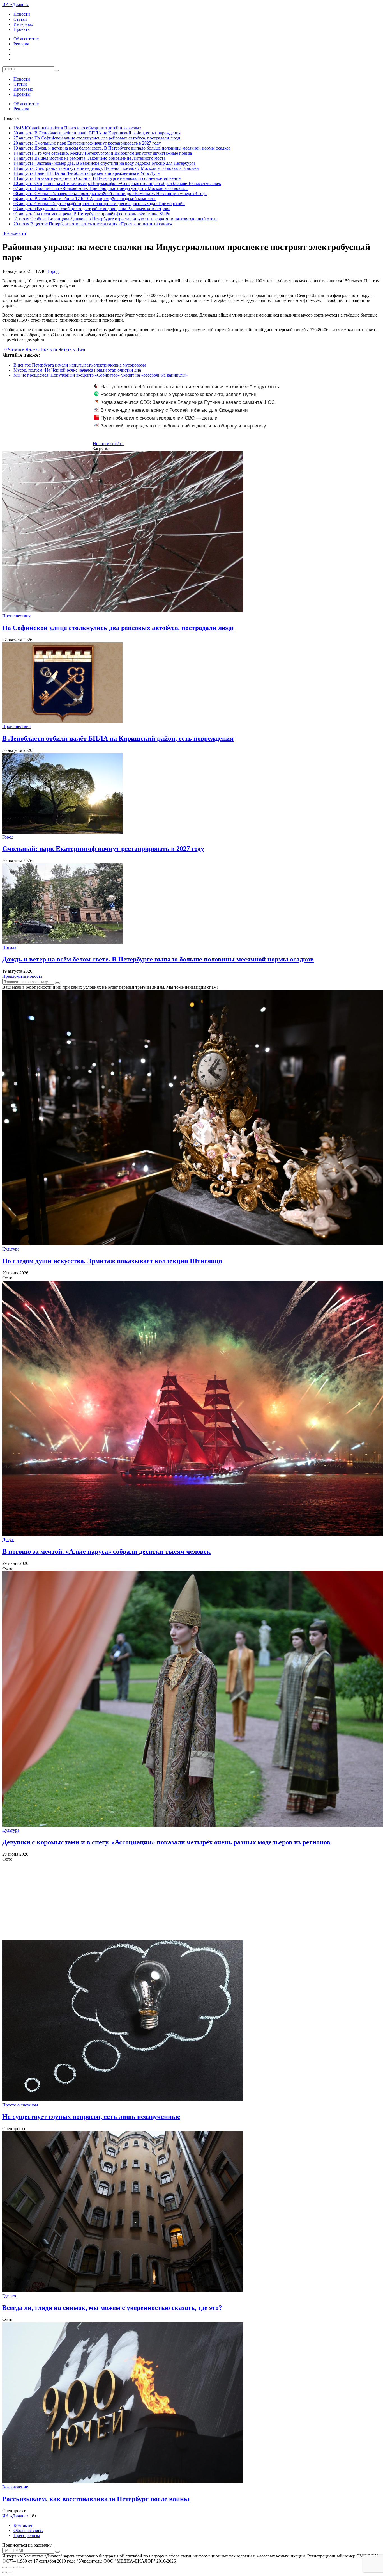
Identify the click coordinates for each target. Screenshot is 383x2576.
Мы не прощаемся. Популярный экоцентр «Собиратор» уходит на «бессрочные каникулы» (101, 375)
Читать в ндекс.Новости (33, 349)
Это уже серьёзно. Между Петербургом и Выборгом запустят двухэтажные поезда (103, 153)
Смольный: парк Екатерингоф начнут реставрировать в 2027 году (87, 143)
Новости (22, 14)
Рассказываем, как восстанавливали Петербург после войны (96, 2499)
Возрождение (15, 2487)
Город (53, 271)
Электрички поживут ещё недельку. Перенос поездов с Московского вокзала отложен (106, 168)
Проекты (22, 29)
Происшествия (16, 616)
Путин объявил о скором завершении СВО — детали (159, 418)
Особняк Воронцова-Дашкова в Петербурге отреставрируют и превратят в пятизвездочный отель (115, 219)
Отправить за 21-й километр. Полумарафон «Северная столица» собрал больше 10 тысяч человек (117, 183)
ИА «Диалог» (15, 5)
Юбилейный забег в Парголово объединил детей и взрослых (77, 128)
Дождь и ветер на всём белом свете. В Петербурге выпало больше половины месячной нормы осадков (122, 148)
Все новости (14, 233)
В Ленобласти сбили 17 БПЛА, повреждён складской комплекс (85, 199)
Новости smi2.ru (108, 444)
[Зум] (21, 2568)
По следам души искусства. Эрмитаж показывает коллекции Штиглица (112, 1261)
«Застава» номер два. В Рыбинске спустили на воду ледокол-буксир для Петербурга (104, 163)
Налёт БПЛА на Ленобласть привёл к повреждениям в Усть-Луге (86, 173)
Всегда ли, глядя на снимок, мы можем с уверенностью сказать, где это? (112, 2308)
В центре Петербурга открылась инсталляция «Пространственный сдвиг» (93, 224)
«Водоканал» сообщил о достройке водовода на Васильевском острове (92, 209)
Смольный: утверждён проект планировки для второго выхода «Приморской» (99, 204)
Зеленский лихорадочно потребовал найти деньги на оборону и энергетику (183, 426)
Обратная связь (28, 2530)
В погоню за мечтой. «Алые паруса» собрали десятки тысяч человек (106, 1551)
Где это (9, 2296)
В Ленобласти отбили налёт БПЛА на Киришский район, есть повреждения (97, 133)
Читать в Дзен (72, 349)
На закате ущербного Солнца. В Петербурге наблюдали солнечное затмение (97, 178)
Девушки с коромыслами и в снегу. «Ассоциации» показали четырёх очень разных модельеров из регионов (166, 1842)
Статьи (20, 19)
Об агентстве (26, 39)
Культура (11, 1249)
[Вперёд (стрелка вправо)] (10, 2573)
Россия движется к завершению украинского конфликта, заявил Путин (178, 394)
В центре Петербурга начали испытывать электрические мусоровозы (80, 365)
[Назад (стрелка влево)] (4, 2573)
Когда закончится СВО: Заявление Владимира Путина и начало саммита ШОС (188, 402)
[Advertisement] (170, 1901)
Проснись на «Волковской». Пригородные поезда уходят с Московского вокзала (101, 188)
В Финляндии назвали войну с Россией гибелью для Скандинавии (174, 410)
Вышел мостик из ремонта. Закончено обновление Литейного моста (89, 158)
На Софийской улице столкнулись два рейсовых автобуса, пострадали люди (97, 138)
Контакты (23, 2525)
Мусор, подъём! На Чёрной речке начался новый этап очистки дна (77, 370)
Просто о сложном (20, 2105)
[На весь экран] (16, 2568)
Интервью (23, 24)
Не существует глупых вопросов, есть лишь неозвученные (91, 2117)
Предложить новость (22, 976)
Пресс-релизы (27, 2535)
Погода (9, 947)
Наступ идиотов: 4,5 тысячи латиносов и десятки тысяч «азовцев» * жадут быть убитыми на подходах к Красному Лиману (187, 390)
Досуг (8, 1539)
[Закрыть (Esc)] (4, 2568)
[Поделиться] (10, 2568)
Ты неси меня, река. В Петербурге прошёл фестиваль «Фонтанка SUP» (92, 214)
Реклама (21, 44)
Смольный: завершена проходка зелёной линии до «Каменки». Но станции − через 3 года (110, 194)
